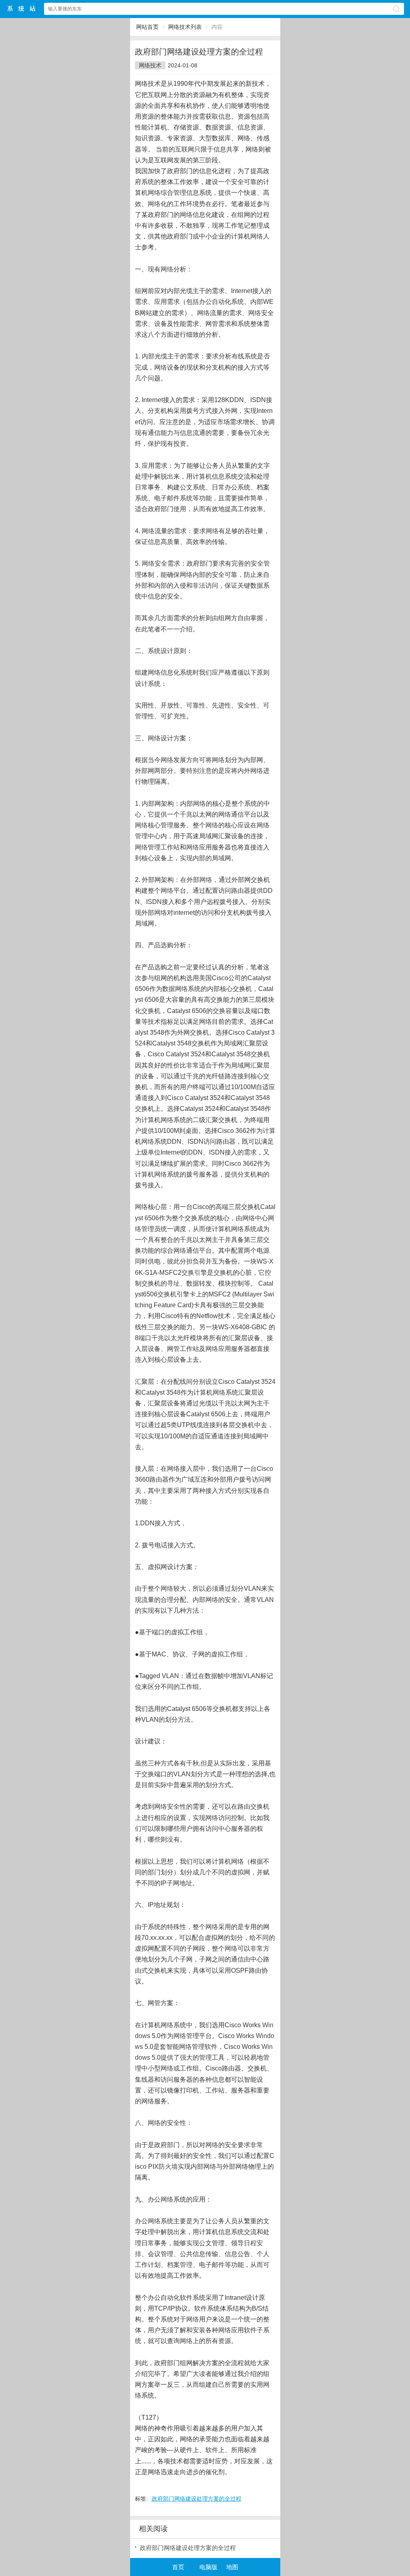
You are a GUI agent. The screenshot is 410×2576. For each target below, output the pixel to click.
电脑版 (208, 2567)
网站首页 (147, 27)
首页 (178, 2567)
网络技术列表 (185, 27)
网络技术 (150, 65)
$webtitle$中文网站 (22, 9)
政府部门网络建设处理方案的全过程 (197, 2499)
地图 (232, 2567)
